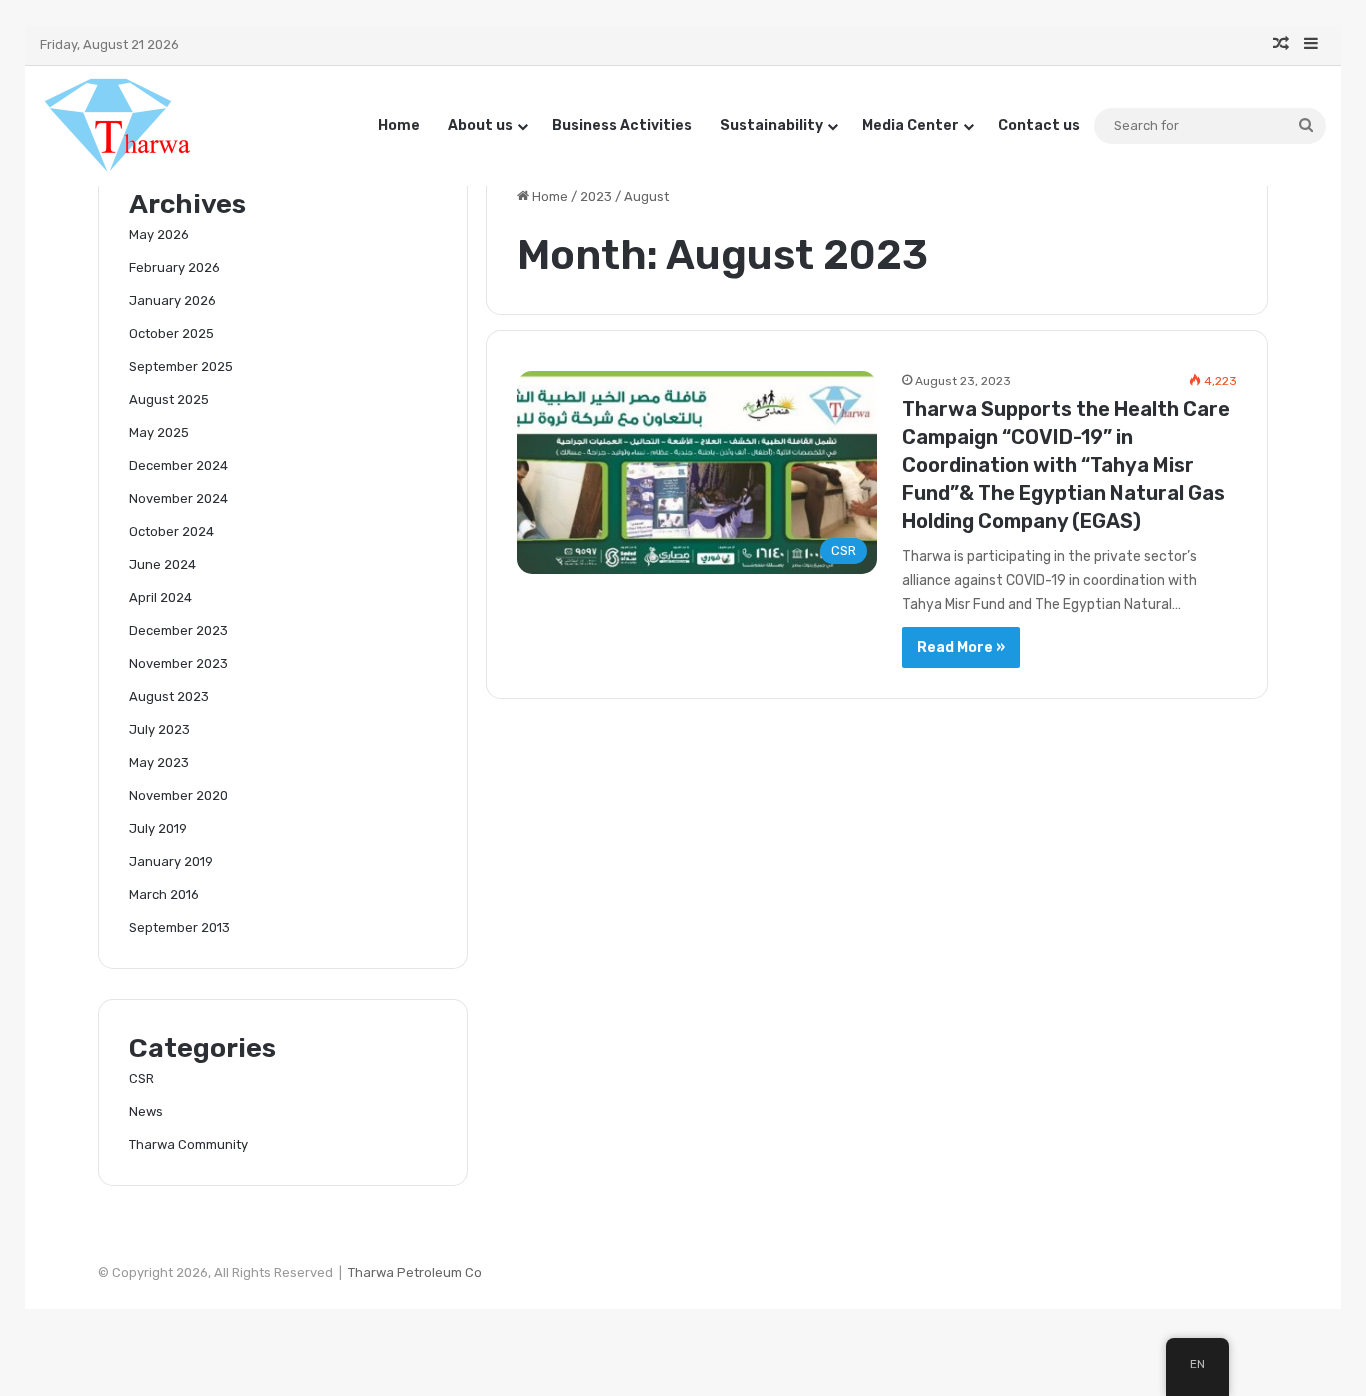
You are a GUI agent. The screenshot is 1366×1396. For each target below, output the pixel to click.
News (146, 1111)
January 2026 (172, 300)
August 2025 (169, 399)
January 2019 (171, 861)
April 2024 (160, 597)
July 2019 (158, 828)
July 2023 (159, 729)
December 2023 (178, 630)
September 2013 (179, 927)
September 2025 (181, 366)
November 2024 (178, 498)
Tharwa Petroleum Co (415, 1272)
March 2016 (164, 894)
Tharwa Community (188, 1144)
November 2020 (178, 795)
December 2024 (178, 465)
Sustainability (771, 125)
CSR (141, 1078)
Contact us (1039, 125)
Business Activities (622, 125)
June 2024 (162, 564)
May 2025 (159, 432)
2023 (596, 196)
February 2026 (174, 267)
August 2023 (169, 696)
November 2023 (178, 663)
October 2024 (171, 531)
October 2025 (171, 333)
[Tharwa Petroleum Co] (117, 125)
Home (399, 125)
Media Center (910, 125)
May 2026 (159, 234)
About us (480, 125)
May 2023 (159, 762)
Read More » (961, 647)
